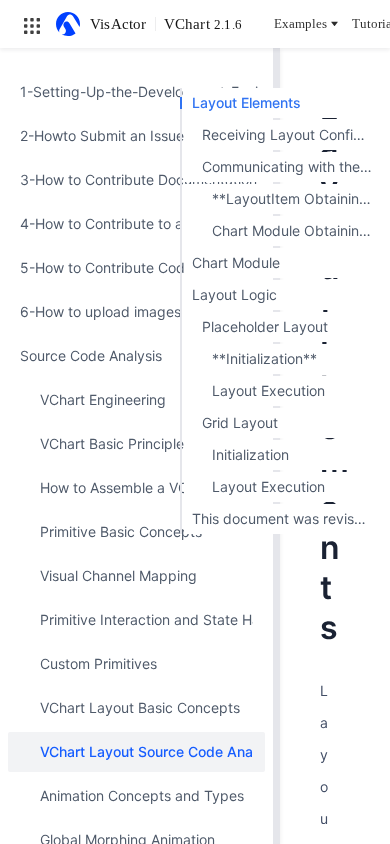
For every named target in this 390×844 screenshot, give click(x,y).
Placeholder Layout (265, 326)
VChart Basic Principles (115, 443)
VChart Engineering (103, 399)
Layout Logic (234, 294)
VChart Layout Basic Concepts (140, 707)
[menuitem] (136, 92)
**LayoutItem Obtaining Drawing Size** (296, 198)
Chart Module (236, 262)
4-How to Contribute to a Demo (122, 223)
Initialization (250, 454)
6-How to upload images (100, 311)
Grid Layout (240, 422)
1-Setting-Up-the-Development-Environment (136, 91)
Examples (300, 23)
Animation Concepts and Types (142, 795)
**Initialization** (264, 358)
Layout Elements (246, 102)
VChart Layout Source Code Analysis (146, 751)
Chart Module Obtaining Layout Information (296, 230)
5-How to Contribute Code (106, 267)
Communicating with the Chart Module (291, 166)
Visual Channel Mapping (118, 575)
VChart (203, 24)
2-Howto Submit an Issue (102, 135)
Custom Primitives (98, 663)
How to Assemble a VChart (127, 487)
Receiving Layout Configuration (291, 134)
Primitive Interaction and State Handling (146, 619)
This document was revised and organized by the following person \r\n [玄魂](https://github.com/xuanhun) (286, 518)
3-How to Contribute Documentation (136, 179)
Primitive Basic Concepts (121, 531)
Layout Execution (268, 390)
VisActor (118, 24)
